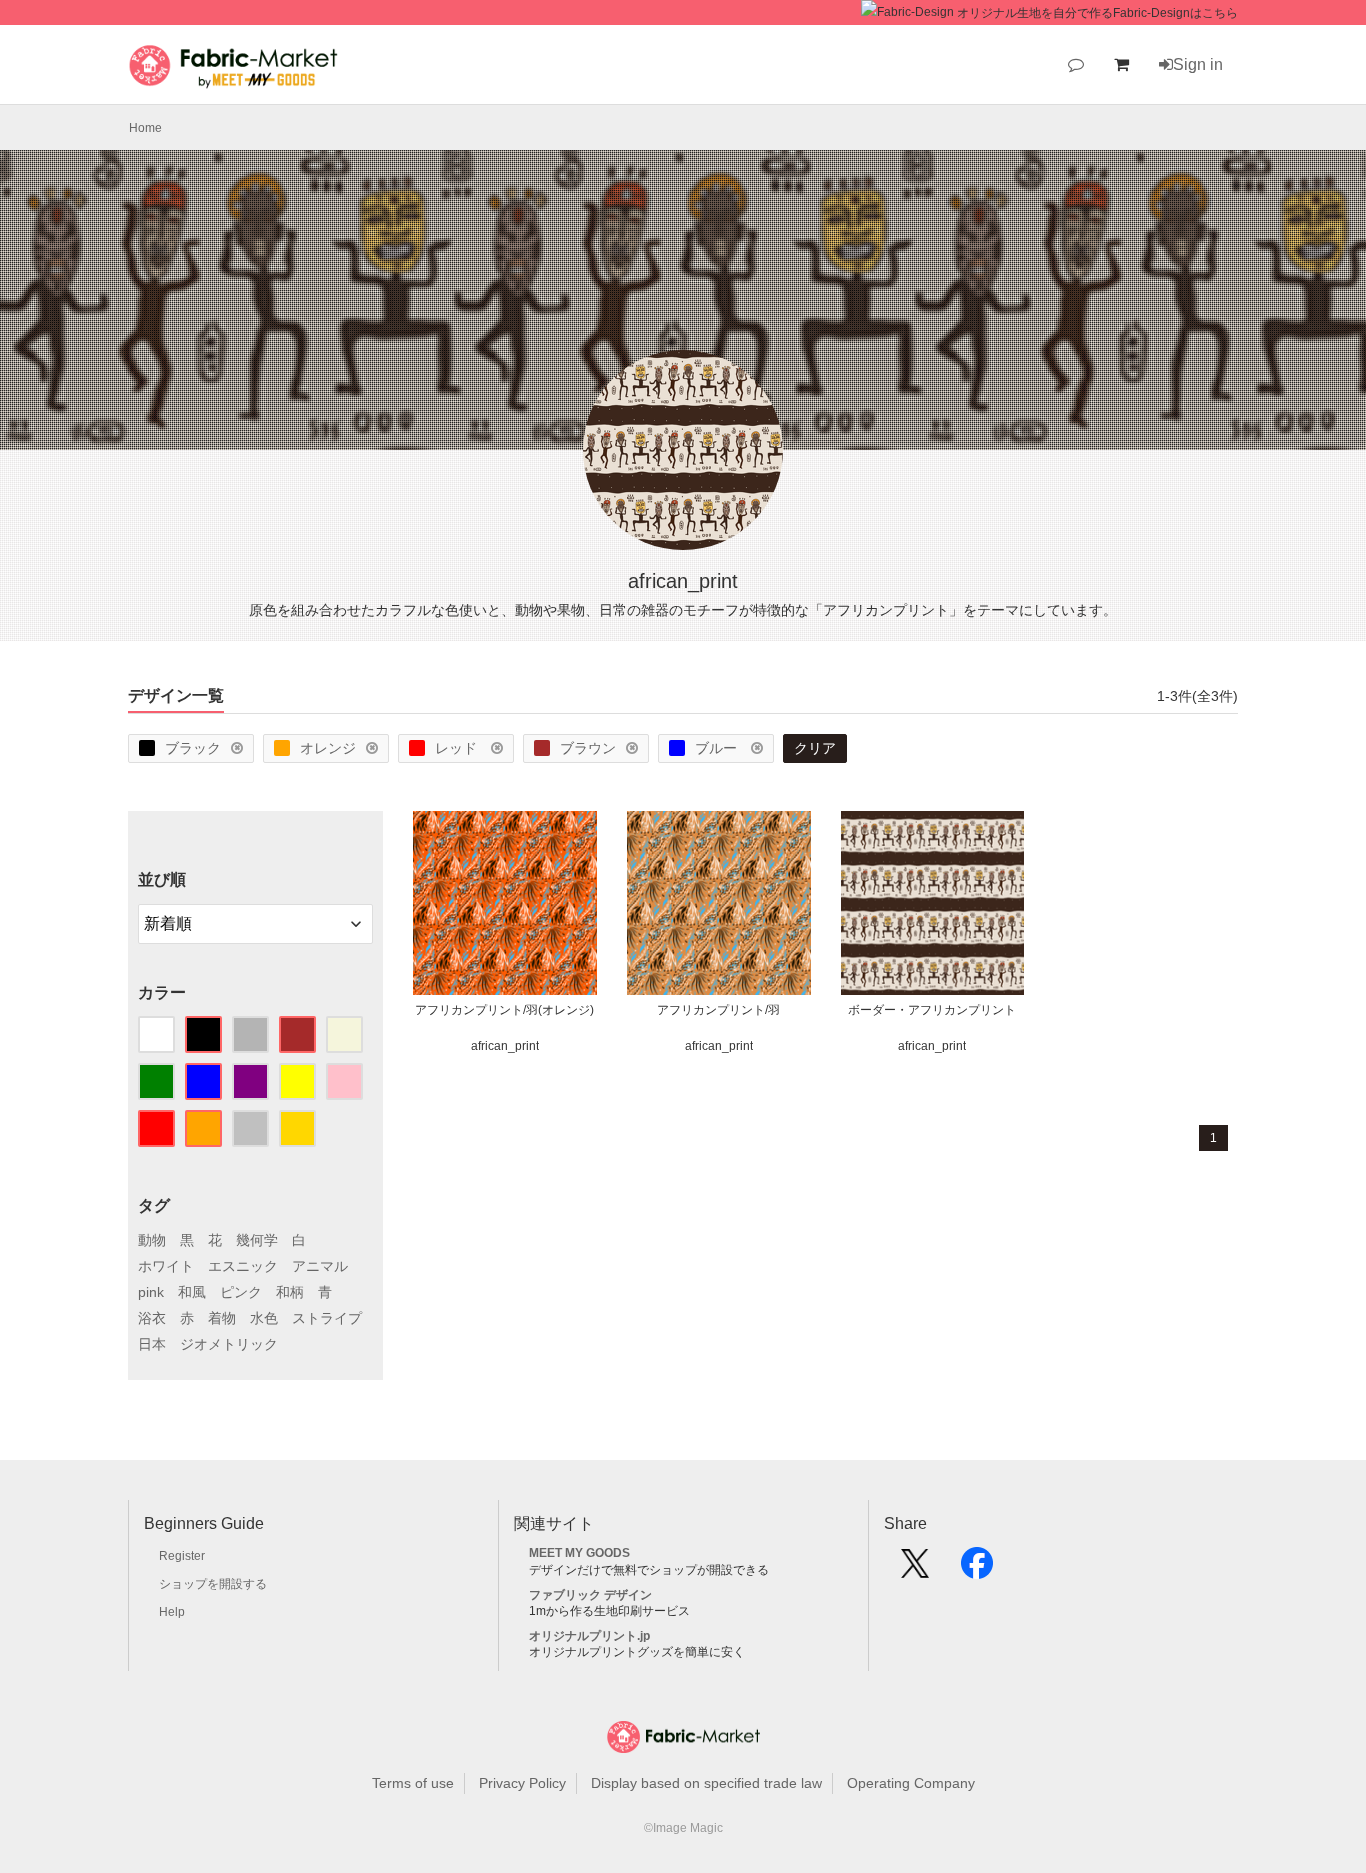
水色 (264, 1318)
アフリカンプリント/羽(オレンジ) (504, 1010)
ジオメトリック (229, 1344)
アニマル (320, 1266)
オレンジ (328, 748)
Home (145, 128)
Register (182, 1556)
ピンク (241, 1292)
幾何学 (257, 1240)
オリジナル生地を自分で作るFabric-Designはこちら (1097, 13)
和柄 (290, 1292)
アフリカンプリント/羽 (718, 1010)
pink (151, 1292)
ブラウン (588, 748)
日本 (152, 1344)
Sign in (1198, 64)
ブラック (193, 748)
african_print (505, 1046)
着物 (222, 1318)
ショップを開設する (213, 1584)
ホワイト (166, 1266)
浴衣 (152, 1318)
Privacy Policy (522, 1783)
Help (172, 1612)
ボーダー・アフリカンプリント (932, 1010)
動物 (152, 1240)
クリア (815, 748)
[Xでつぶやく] (915, 1570)
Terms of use (413, 1783)
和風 (192, 1292)
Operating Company (911, 1783)
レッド (458, 748)
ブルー (718, 748)
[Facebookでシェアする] (977, 1570)
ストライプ (327, 1318)
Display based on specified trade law (706, 1783)
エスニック (243, 1266)
